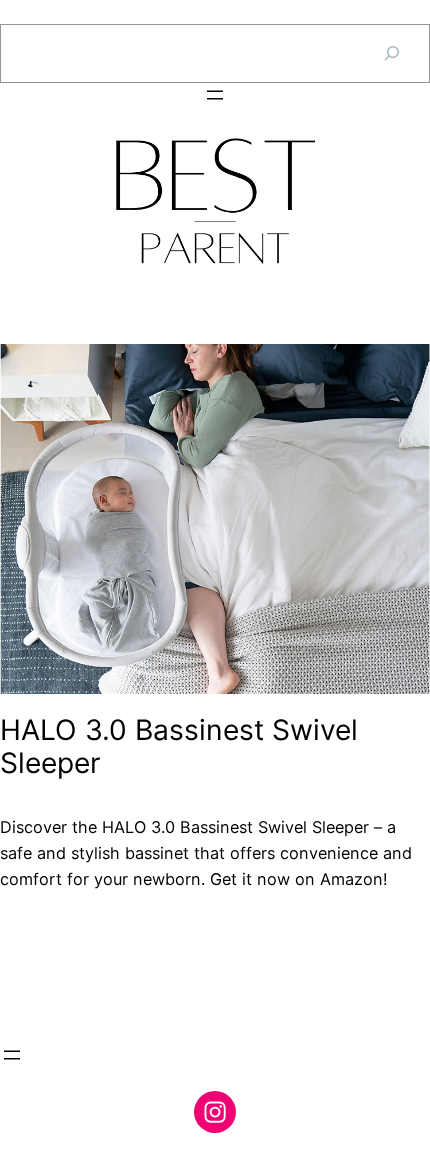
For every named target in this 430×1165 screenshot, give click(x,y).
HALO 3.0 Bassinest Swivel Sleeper (179, 747)
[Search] (392, 53)
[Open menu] (215, 95)
